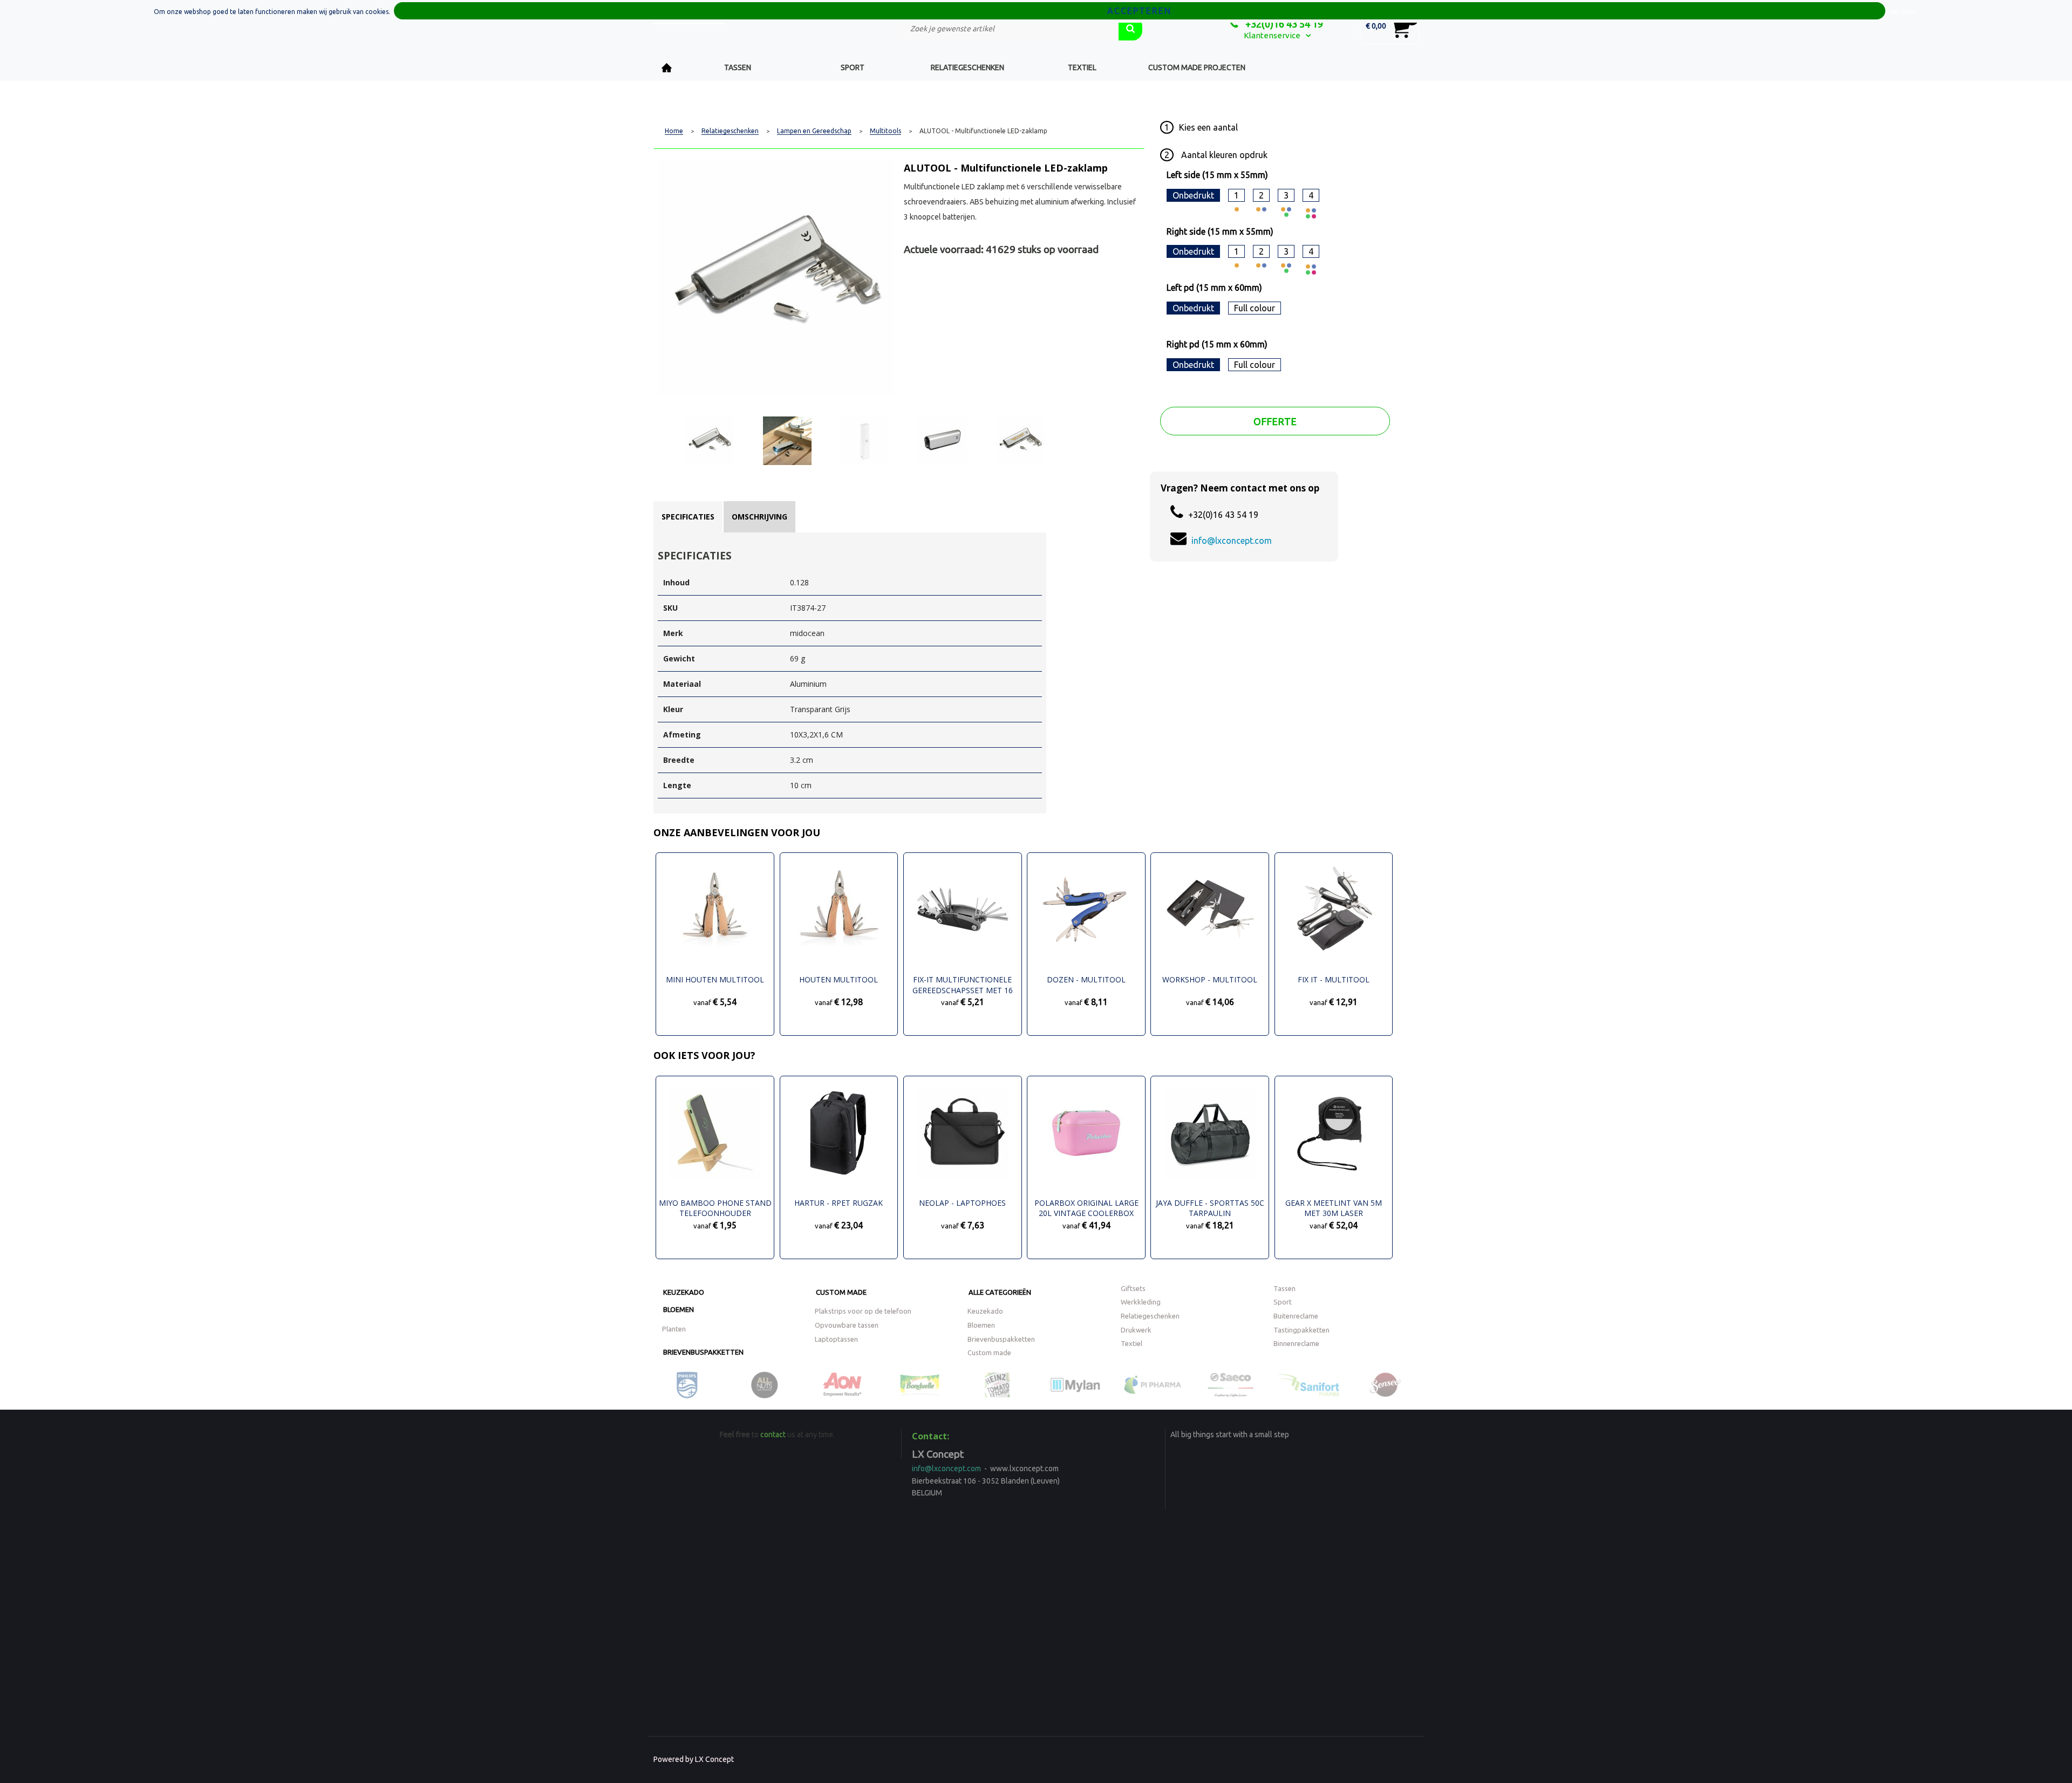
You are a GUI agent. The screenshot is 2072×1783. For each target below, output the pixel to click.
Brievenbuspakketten (703, 1352)
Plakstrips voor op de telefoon (863, 1311)
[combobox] (1006, 29)
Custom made (841, 1292)
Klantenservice (1272, 35)
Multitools (885, 131)
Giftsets (1133, 1288)
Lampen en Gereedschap (814, 131)
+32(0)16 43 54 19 (1283, 24)
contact (773, 1434)
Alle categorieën (1000, 1292)
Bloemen (679, 1309)
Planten (674, 1329)
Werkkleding (1141, 1302)
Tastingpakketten (1301, 1330)
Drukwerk (1136, 1330)
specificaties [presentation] (688, 517)
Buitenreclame (1296, 1316)
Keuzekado (684, 1292)
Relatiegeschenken (967, 67)
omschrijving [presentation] (759, 517)
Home (667, 68)
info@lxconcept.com (1232, 541)
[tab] (688, 517)
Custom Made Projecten (1197, 67)
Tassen (738, 67)
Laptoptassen (836, 1339)
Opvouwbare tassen (847, 1325)
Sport (853, 67)
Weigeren (1904, 12)
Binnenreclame (1296, 1343)
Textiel (1082, 67)
